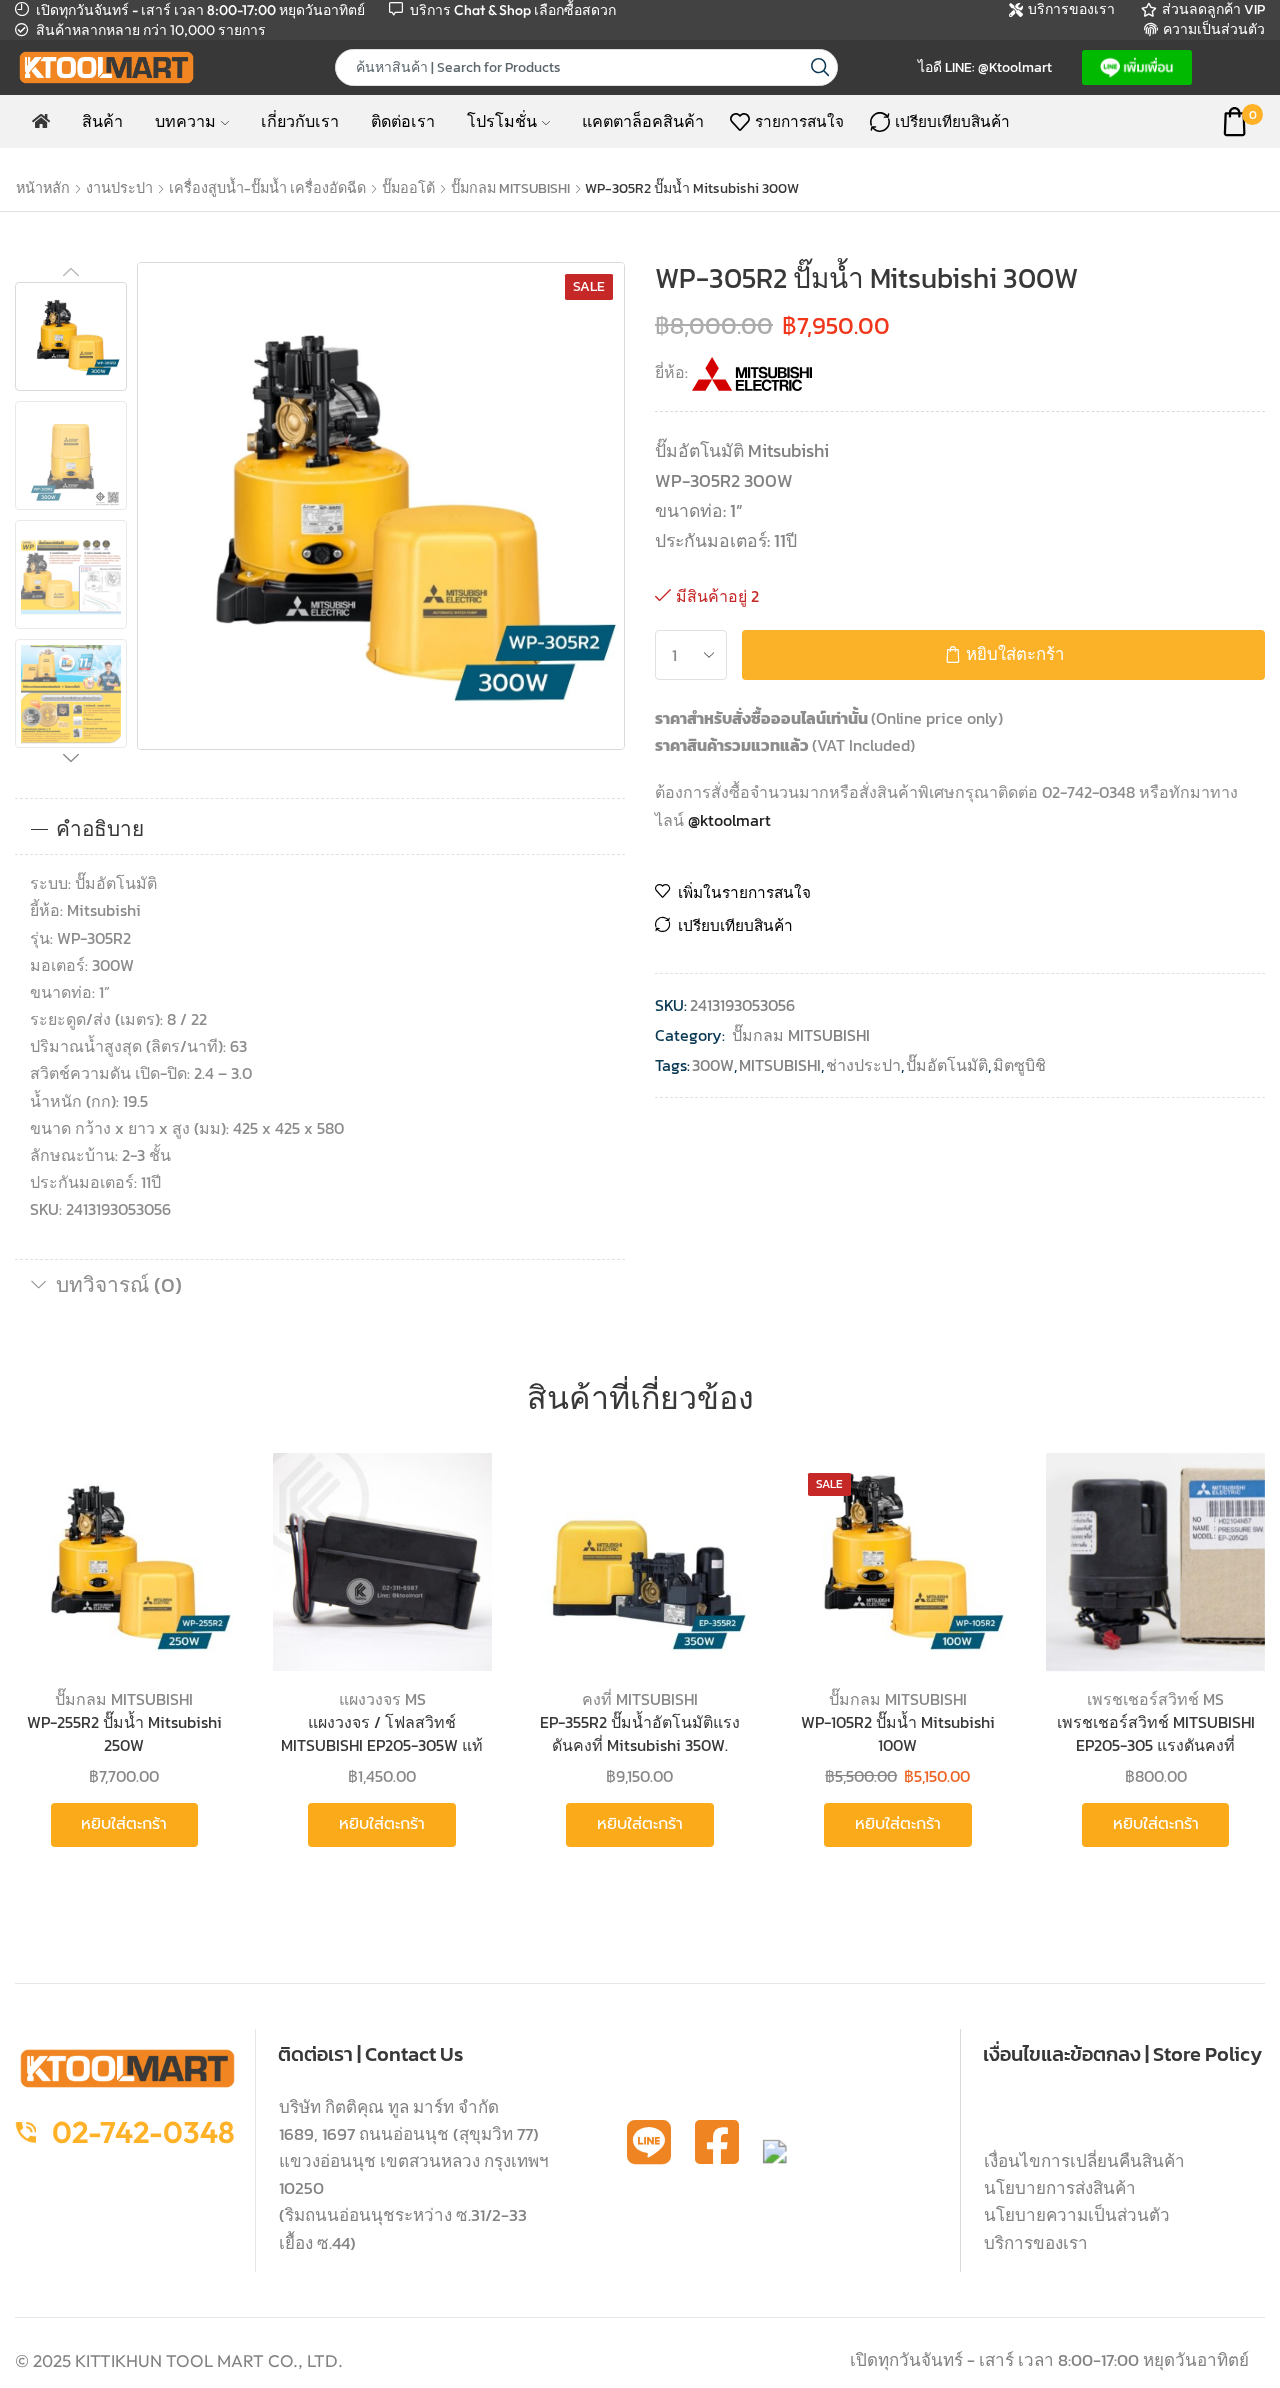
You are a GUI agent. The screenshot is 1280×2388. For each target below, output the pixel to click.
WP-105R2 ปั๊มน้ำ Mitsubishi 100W (898, 1733)
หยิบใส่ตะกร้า (1015, 654)
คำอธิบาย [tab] (100, 828)
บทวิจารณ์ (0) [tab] (119, 1284)
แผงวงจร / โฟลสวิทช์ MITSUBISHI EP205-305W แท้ (382, 1733)
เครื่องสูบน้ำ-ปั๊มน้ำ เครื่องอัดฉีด (267, 188)
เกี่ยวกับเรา (300, 121)
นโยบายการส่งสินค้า (1060, 2188)
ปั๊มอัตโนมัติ (947, 1065)
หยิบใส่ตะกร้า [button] (196, 1539)
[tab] (320, 829)
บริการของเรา (1036, 2243)
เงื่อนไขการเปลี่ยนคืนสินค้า (1084, 2161)
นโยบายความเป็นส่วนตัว (1077, 2215)
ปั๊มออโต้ (408, 188)
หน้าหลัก (43, 188)
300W (713, 1065)
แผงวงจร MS (382, 1699)
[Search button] (819, 67)
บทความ (185, 121)
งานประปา (119, 188)
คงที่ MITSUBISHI (640, 1699)
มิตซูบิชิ (1019, 1065)
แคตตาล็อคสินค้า (643, 121)
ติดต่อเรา (403, 121)
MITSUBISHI (780, 1065)
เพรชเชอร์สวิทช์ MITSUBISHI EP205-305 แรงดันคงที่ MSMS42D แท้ (1156, 1745)
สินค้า (102, 121)
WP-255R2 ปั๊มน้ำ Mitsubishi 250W (124, 1733)
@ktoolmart (729, 820)
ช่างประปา (863, 1065)
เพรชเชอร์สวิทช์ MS (1155, 1699)
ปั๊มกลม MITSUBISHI (510, 188)
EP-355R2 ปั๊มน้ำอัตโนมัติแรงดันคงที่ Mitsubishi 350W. (640, 1733)
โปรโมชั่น (502, 121)
